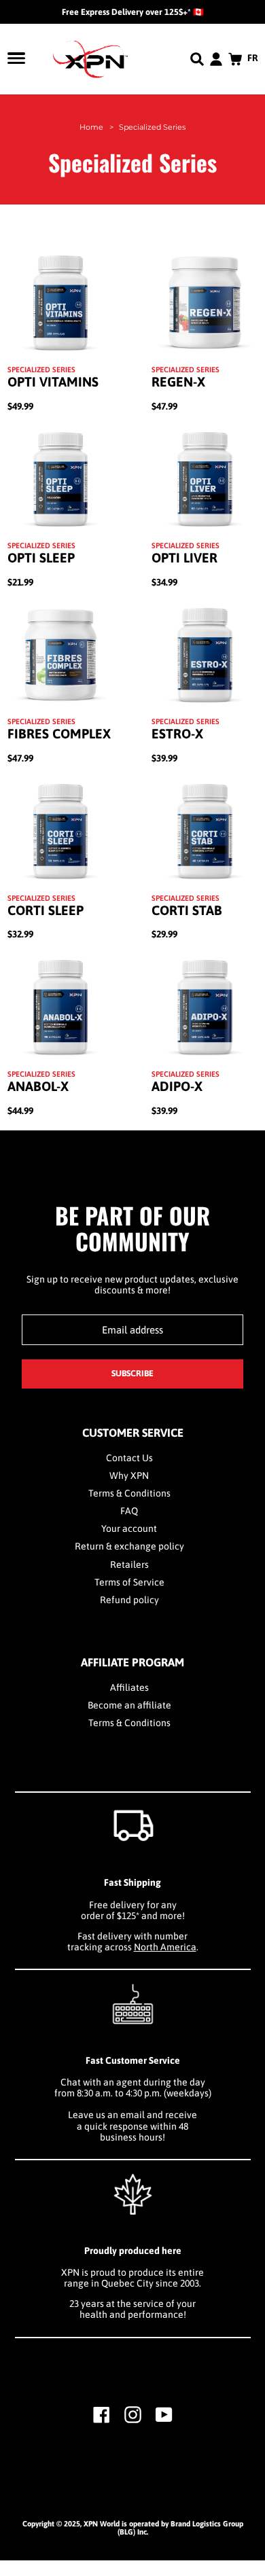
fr (253, 58)
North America (165, 1947)
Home (91, 127)
